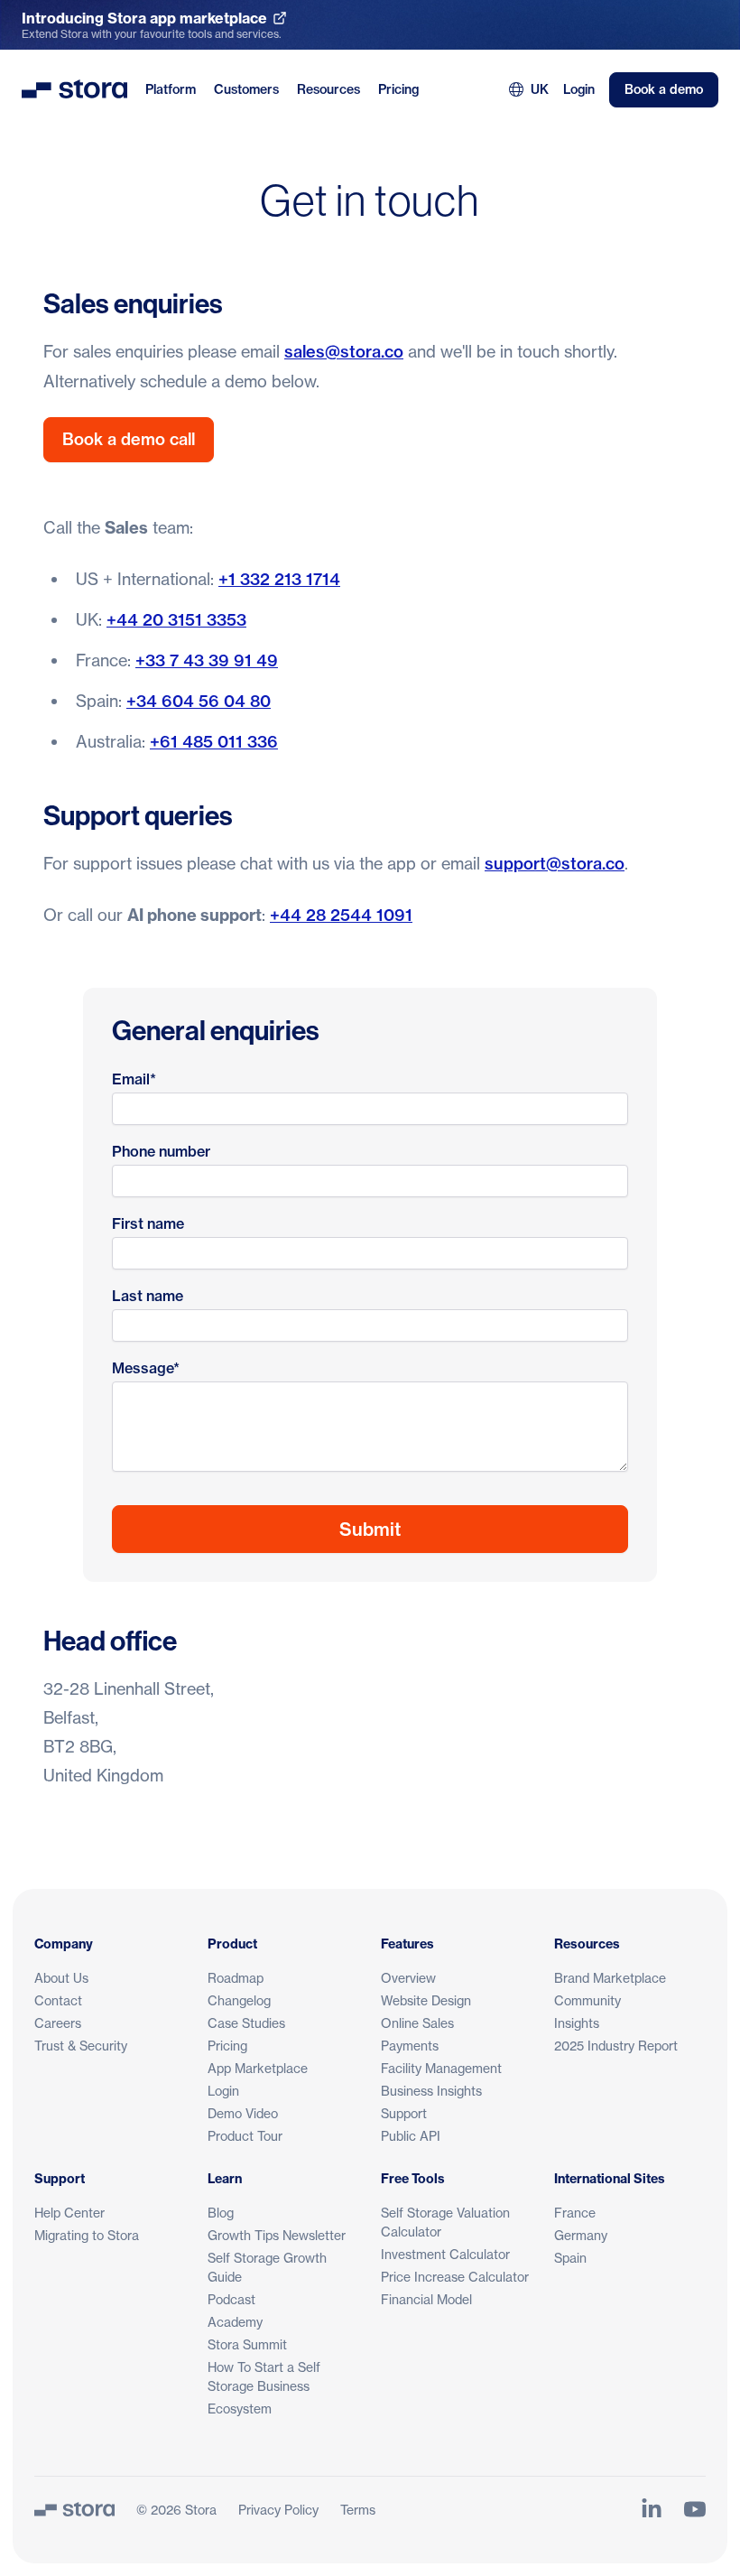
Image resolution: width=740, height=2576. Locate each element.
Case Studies (246, 2023)
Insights (577, 2023)
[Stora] (74, 2509)
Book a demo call (129, 439)
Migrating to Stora (87, 2235)
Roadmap (236, 1978)
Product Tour (245, 2136)
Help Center (69, 2213)
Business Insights (431, 2091)
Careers (58, 2023)
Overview (408, 1978)
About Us (61, 1978)
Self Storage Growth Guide (267, 2267)
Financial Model (426, 2299)
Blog (221, 2213)
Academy (235, 2322)
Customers (246, 89)
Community (587, 2000)
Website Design (426, 2000)
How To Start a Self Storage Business (264, 2376)
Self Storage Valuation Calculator (445, 2222)
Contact (58, 2000)
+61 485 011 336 (214, 742)
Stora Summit (247, 2344)
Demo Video (243, 2113)
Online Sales (417, 2023)
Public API (411, 2136)
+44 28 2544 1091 (341, 915)
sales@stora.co (344, 352)
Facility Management (441, 2068)
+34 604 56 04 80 (199, 701)
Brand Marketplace (610, 1978)
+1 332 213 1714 (279, 579)
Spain (570, 2258)
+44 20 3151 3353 (176, 620)
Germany (581, 2235)
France (575, 2213)
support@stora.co (555, 864)
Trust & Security (81, 2046)
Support (404, 2113)
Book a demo (664, 89)
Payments (410, 2046)
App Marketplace (258, 2068)
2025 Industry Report (616, 2046)
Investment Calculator (445, 2254)
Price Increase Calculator (455, 2277)
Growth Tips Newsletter (277, 2235)
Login (579, 89)
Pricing (398, 89)
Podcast (231, 2299)
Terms (358, 2510)
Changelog (239, 2000)
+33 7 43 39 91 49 (207, 660)
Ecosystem (240, 2409)
